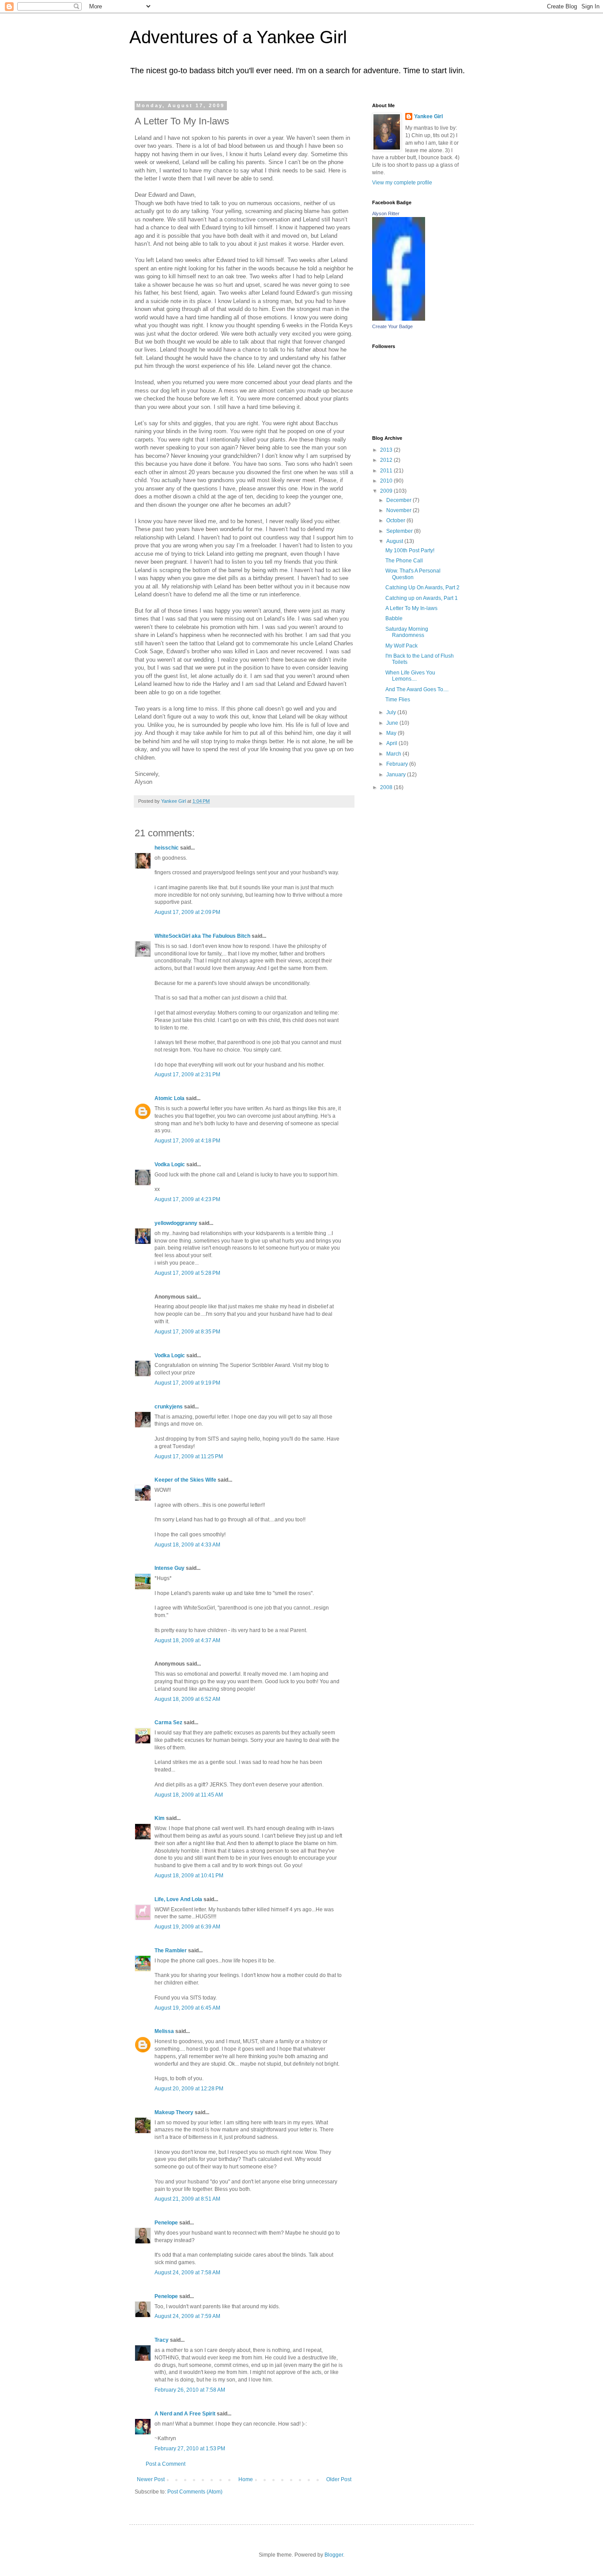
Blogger (334, 2555)
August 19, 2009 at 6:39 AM (187, 1927)
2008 (387, 787)
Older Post (339, 2479)
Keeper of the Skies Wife (185, 1480)
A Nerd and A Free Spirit (185, 2414)
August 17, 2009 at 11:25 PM (189, 1456)
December (399, 500)
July (392, 712)
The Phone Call (404, 561)
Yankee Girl (428, 116)
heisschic (167, 848)
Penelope (166, 2223)
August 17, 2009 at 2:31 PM (187, 1075)
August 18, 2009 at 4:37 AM (187, 1640)
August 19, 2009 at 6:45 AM (187, 2008)
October (396, 520)
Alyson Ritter (386, 213)
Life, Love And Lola (178, 1899)
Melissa (164, 2031)
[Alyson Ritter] (399, 319)
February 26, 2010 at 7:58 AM (190, 2390)
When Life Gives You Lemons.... (410, 676)
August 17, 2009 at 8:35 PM (187, 1332)
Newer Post (151, 2479)
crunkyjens (169, 1407)
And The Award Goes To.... (417, 689)
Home (246, 2479)
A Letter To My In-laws (411, 608)
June (393, 723)
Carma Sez (168, 1722)
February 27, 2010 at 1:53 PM (190, 2449)
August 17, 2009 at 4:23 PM (187, 1199)
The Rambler (171, 1951)
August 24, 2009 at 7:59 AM (187, 2316)
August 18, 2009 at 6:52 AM (187, 1699)
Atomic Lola (170, 1098)
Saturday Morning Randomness (407, 632)
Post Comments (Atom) (195, 2492)
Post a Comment (166, 2464)
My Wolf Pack (401, 646)
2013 (387, 450)
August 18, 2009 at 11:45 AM (189, 1795)
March (394, 754)
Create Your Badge (392, 326)
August (395, 541)
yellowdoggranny (176, 1223)
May (392, 733)
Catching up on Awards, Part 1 (422, 598)
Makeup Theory (174, 2112)
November (399, 510)
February (398, 764)
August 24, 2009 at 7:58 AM (187, 2273)
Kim (160, 1818)
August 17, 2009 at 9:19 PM (187, 1383)
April (392, 743)
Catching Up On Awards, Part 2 (422, 588)
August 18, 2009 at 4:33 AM (187, 1545)
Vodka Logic (170, 1164)
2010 (387, 481)
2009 (387, 491)
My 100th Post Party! (410, 550)
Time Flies (398, 700)
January (397, 775)
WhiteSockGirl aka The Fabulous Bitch (202, 936)
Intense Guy (170, 1568)
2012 (387, 460)
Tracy (162, 2340)
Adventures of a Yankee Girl (238, 37)
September (400, 531)
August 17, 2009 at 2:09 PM (187, 912)
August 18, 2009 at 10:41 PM (189, 1876)
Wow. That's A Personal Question (413, 574)
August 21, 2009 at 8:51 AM (187, 2199)
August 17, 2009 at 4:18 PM (187, 1141)
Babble (394, 618)
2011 (387, 471)
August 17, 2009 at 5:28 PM (187, 1273)
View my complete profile (402, 183)
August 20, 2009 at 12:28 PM (189, 2089)
